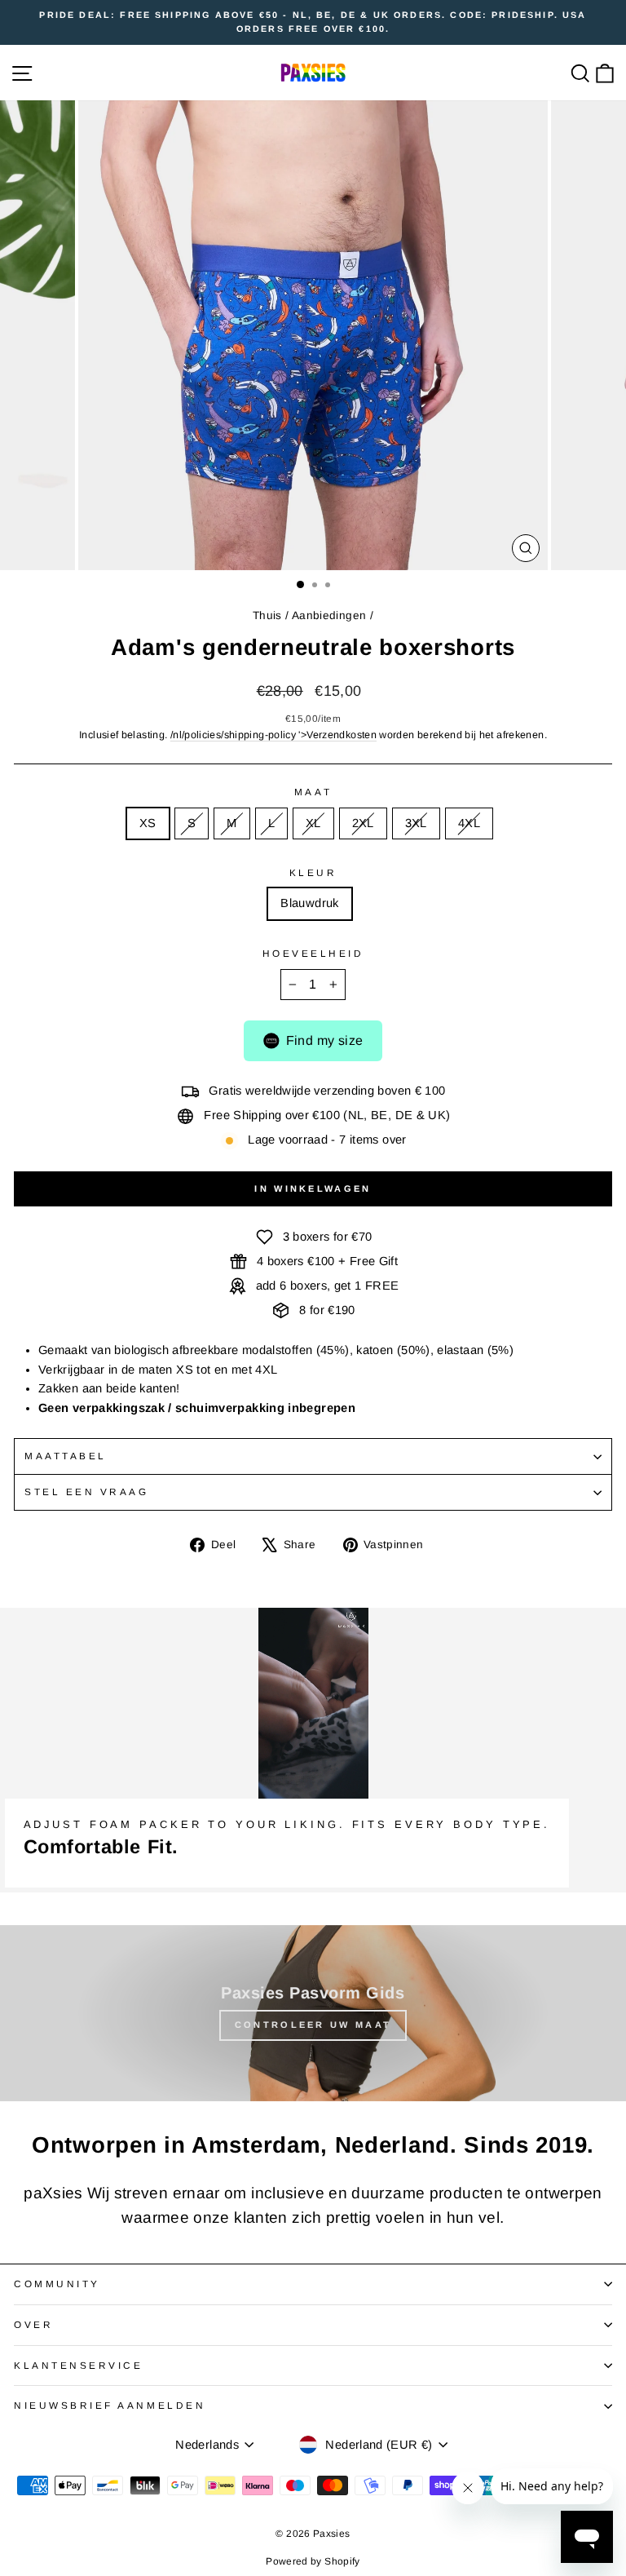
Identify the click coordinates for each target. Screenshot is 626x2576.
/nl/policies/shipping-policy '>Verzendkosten (273, 735)
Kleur (313, 872)
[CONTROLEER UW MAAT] (313, 2013)
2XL (363, 823)
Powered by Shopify (313, 2561)
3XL (416, 823)
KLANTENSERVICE (78, 2365)
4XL (469, 823)
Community (57, 2284)
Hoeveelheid (313, 953)
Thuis (267, 615)
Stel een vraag (86, 1492)
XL (313, 823)
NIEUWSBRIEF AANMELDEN (110, 2405)
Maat (313, 792)
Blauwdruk (309, 903)
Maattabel (66, 1456)
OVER (33, 2324)
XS (148, 823)
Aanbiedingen (329, 615)
